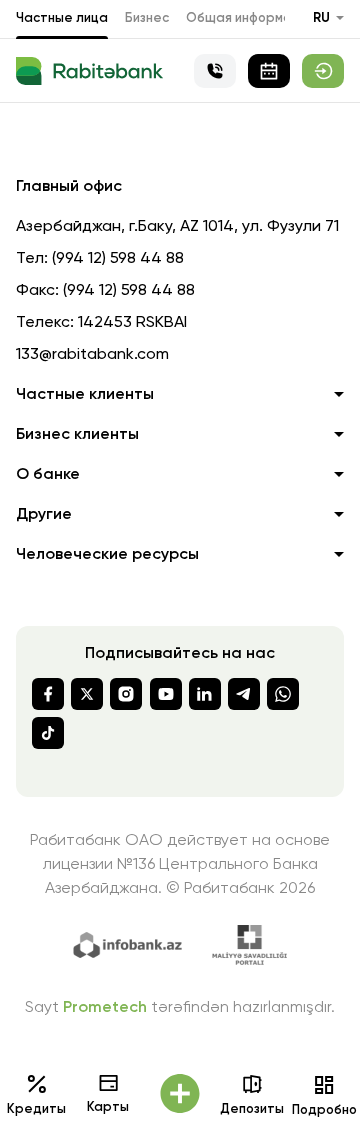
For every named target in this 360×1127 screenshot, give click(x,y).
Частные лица (62, 18)
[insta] (126, 694)
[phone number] (215, 71)
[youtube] (166, 694)
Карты (108, 1107)
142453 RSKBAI (132, 323)
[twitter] (87, 694)
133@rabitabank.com (92, 355)
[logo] (89, 71)
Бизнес (147, 18)
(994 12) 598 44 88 (118, 259)
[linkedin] (205, 694)
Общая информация (250, 18)
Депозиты (252, 1109)
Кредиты (36, 1109)
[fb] (48, 694)
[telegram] (244, 694)
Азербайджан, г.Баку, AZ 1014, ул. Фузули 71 (177, 227)
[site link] (323, 71)
